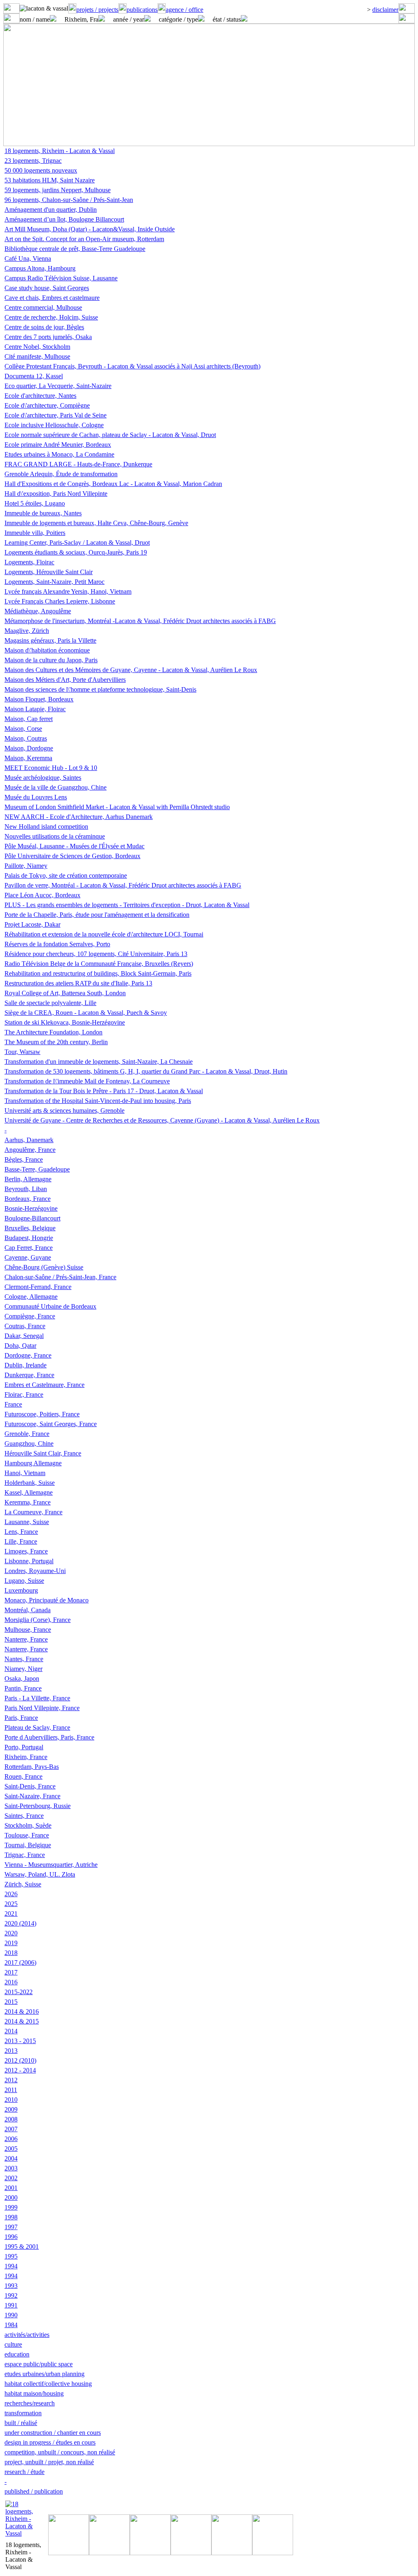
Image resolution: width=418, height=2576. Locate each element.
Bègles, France (24, 1159)
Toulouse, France (27, 1835)
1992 (11, 2295)
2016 (11, 1982)
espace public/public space (39, 2364)
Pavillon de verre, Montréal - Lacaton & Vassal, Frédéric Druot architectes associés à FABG (123, 885)
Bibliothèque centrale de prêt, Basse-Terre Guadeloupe (75, 249)
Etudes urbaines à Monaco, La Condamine (59, 454)
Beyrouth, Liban (26, 1189)
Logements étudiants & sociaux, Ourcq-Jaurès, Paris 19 (76, 552)
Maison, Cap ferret (29, 719)
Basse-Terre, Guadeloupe (37, 1169)
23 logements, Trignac (33, 161)
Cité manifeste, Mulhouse (37, 356)
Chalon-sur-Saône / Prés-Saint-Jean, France (60, 1277)
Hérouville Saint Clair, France (43, 1453)
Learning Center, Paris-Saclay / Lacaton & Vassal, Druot (77, 542)
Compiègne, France (30, 1316)
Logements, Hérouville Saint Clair (49, 572)
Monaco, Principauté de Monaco (47, 1600)
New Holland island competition (46, 826)
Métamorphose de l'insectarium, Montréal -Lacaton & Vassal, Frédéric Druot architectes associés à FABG (140, 621)
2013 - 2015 (20, 2041)
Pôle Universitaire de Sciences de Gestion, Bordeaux (72, 856)
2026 (11, 1894)
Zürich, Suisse (23, 1884)
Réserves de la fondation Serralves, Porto (57, 944)
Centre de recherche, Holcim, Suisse (51, 317)
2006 (11, 2139)
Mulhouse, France (28, 1630)
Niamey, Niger (23, 1669)
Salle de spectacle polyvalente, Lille (50, 1003)
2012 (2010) (20, 2060)
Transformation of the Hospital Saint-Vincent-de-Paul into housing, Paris (98, 1101)
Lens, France (21, 1532)
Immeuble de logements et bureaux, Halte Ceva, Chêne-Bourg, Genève (96, 523)
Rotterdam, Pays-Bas (32, 1767)
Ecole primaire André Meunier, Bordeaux (58, 445)
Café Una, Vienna (28, 258)
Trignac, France (25, 1855)
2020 (11, 1933)
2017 (11, 1972)
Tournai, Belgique (28, 1845)
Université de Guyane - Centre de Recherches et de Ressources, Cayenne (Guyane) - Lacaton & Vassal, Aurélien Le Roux (162, 1120)
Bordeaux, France (28, 1199)
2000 (11, 2198)
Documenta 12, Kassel (34, 376)
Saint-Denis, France (30, 1786)
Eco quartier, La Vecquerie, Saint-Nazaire (58, 386)
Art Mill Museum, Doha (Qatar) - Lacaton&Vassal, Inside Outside (90, 229)
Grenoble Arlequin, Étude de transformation (61, 474)
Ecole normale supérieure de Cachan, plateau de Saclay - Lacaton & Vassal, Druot (110, 435)
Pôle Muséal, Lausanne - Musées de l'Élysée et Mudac (74, 846)
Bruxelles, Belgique (30, 1228)
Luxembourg (21, 1590)
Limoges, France (26, 1551)
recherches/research (30, 2403)
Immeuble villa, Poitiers (35, 533)
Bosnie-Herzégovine (31, 1208)
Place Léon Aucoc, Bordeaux (42, 895)
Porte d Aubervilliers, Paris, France (49, 1737)
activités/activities (27, 2335)
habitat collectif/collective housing (48, 2384)
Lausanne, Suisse (27, 1522)
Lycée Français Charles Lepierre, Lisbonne (60, 601)
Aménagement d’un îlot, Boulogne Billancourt (64, 219)
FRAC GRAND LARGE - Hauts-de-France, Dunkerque (78, 464)
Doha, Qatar (20, 1346)
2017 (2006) (20, 1963)
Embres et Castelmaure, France (44, 1385)
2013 (11, 2051)
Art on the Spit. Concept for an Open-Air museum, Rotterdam (84, 239)
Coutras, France (25, 1326)
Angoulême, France (30, 1150)
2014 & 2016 (22, 2011)
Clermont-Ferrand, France (38, 1287)
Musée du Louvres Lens (36, 797)
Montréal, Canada (28, 1610)
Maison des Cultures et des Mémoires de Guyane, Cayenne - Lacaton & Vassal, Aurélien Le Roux (131, 670)
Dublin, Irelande (26, 1365)
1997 (11, 2227)
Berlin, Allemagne (28, 1179)
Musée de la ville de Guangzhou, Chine (56, 787)
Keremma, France (28, 1502)
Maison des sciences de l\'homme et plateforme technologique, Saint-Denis (100, 689)
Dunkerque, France (29, 1375)
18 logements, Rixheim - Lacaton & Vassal (60, 151)
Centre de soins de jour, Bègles (44, 327)
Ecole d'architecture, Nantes (40, 396)
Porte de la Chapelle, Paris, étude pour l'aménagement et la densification (97, 915)
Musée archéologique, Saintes (43, 778)
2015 (11, 2002)
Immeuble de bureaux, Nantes (43, 513)
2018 (11, 1953)
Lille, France (21, 1541)
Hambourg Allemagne (33, 1463)
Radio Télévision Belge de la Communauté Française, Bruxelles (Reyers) (99, 964)
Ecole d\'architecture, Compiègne (47, 405)
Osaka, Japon (22, 1679)
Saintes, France (24, 1816)
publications (142, 10)
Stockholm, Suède (28, 1825)
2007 (11, 2129)
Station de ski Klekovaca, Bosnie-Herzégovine (65, 1022)
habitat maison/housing (34, 2393)
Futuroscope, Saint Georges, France (51, 1424)
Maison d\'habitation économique (47, 650)
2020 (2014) (20, 1923)
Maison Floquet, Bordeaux (39, 699)
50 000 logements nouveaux (41, 170)
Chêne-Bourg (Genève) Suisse (44, 1267)
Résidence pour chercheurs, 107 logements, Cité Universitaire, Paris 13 (96, 954)
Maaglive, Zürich (27, 631)
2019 (11, 1943)
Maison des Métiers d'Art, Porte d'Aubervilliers (65, 680)
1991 (11, 2305)
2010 (11, 2100)
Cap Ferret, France (29, 1248)
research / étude (24, 2472)
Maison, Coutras (26, 738)
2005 (11, 2149)
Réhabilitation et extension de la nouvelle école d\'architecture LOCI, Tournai (104, 934)
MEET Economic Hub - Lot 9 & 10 (51, 768)
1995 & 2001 (22, 2247)
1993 (11, 2286)
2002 (11, 2178)
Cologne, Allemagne (31, 1297)
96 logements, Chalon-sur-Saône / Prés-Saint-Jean (69, 200)
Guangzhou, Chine (29, 1443)
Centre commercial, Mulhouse (43, 307)
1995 (11, 2256)
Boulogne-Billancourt (32, 1218)
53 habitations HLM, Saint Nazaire (50, 180)
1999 (11, 2207)
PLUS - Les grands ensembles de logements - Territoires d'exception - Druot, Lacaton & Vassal (127, 905)
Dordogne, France (28, 1355)
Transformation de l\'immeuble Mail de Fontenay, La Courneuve (87, 1081)
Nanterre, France (26, 1639)
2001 (11, 2188)
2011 (11, 2090)
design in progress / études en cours (50, 2442)
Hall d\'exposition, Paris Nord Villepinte (56, 494)
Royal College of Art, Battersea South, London (65, 993)
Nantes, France (24, 1659)
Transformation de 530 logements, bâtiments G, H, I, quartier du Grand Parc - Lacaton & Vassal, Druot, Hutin (146, 1071)
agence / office (185, 10)
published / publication (34, 2491)
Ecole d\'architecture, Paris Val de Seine (56, 415)
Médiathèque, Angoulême (38, 611)
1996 (11, 2237)
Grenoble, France (27, 1434)
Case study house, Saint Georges (47, 288)
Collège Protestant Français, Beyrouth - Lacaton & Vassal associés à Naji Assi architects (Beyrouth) (132, 366)
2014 (11, 2031)
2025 (11, 1904)
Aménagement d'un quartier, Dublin (51, 210)
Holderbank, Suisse (30, 1483)
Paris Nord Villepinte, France (42, 1708)
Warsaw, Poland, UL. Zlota (40, 1874)
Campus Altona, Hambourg (40, 268)
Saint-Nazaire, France (32, 1796)
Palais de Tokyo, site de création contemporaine (66, 875)
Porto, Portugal (24, 1747)
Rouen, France (23, 1776)
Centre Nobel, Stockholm (37, 347)
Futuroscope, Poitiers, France (42, 1414)
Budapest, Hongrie (29, 1238)
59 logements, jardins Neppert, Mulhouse (58, 190)
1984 (11, 2325)
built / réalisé (21, 2423)
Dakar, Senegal (24, 1336)
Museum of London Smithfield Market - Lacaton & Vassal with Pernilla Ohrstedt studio (117, 807)
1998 (11, 2217)
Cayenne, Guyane (28, 1257)
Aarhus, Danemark (29, 1140)
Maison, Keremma (28, 758)
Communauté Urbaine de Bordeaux (50, 1306)
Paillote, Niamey (26, 866)
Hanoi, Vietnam (25, 1473)
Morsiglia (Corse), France (38, 1620)
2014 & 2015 (22, 2021)
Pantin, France (23, 1688)
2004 (11, 2158)
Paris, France (21, 1718)
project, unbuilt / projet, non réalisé (49, 2462)
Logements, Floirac (29, 562)
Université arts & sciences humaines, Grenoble (64, 1110)
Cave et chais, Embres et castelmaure (52, 298)
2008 (11, 2119)
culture (13, 2344)
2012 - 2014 (20, 2070)
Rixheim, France (26, 1757)
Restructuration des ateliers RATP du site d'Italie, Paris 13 (78, 983)
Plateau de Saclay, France (37, 1727)
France (13, 1404)
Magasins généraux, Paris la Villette (50, 640)
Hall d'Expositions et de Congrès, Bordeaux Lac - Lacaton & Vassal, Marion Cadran (113, 484)
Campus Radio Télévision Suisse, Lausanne (61, 278)
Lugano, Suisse (24, 1581)
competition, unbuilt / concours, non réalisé (60, 2452)
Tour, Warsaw (22, 1052)
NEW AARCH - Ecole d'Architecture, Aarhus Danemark (79, 817)
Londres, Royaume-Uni (35, 1571)
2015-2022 (19, 1992)
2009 (11, 2109)
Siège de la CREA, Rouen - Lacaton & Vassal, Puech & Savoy (86, 1013)
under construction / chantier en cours (53, 2433)
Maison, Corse (23, 729)
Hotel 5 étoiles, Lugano (35, 503)
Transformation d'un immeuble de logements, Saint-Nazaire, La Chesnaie (99, 1062)
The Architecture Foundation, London (53, 1032)
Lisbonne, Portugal (29, 1561)
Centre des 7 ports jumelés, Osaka (48, 337)
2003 (11, 2168)
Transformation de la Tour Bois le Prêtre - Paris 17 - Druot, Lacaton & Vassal (104, 1091)
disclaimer (385, 10)
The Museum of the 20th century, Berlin (56, 1042)
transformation (23, 2413)
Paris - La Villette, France (37, 1698)
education (17, 2354)
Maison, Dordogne (29, 748)
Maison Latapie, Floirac (35, 709)
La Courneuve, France (33, 1512)
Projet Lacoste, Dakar (32, 924)
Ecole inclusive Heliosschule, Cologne (54, 425)
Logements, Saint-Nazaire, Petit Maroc (54, 582)
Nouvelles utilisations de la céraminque (55, 836)
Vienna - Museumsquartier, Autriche (51, 1865)
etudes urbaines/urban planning (44, 2374)
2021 (11, 1914)
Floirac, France (24, 1395)
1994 (11, 2266)
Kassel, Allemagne (29, 1492)
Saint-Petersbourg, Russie (38, 1806)
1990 (11, 2315)
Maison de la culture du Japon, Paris (51, 660)
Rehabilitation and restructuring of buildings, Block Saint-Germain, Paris (98, 973)
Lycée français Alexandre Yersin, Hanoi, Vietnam (68, 591)
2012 (11, 2080)
